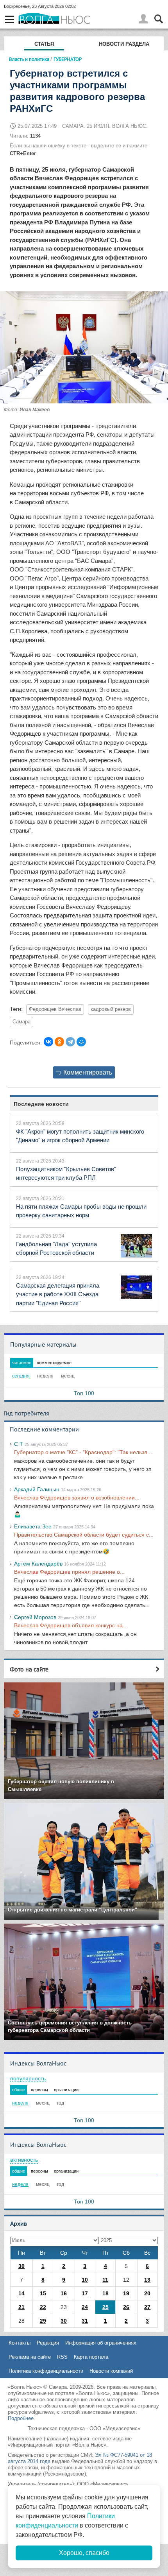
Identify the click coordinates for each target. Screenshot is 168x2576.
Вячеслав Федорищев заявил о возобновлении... (77, 1498)
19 (126, 2293)
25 (105, 2307)
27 (147, 2307)
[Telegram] (70, 1042)
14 (21, 2293)
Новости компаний (111, 2371)
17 (85, 2293)
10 (85, 2280)
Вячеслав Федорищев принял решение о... (69, 1572)
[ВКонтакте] (48, 1042)
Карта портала (91, 2357)
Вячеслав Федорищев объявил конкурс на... (71, 1625)
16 (64, 2293)
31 (85, 2321)
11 (105, 2280)
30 (21, 2266)
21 (21, 2307)
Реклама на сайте (30, 2357)
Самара (21, 1022)
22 (43, 2307)
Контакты (20, 2343)
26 (126, 2307)
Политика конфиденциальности (46, 2371)
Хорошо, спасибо (84, 2553)
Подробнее (21, 2418)
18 (105, 2293)
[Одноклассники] (59, 1042)
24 (85, 2307)
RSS (62, 2357)
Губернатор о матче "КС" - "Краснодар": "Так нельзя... (83, 1452)
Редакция (48, 2343)
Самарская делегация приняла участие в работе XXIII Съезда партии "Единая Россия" (58, 1294)
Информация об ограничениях (101, 2343)
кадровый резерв (111, 1009)
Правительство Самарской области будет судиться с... (84, 1535)
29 (43, 2321)
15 (43, 2293)
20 (147, 2293)
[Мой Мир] (81, 1042)
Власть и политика (29, 59)
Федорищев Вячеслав (55, 1009)
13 (147, 2280)
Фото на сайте (29, 1669)
